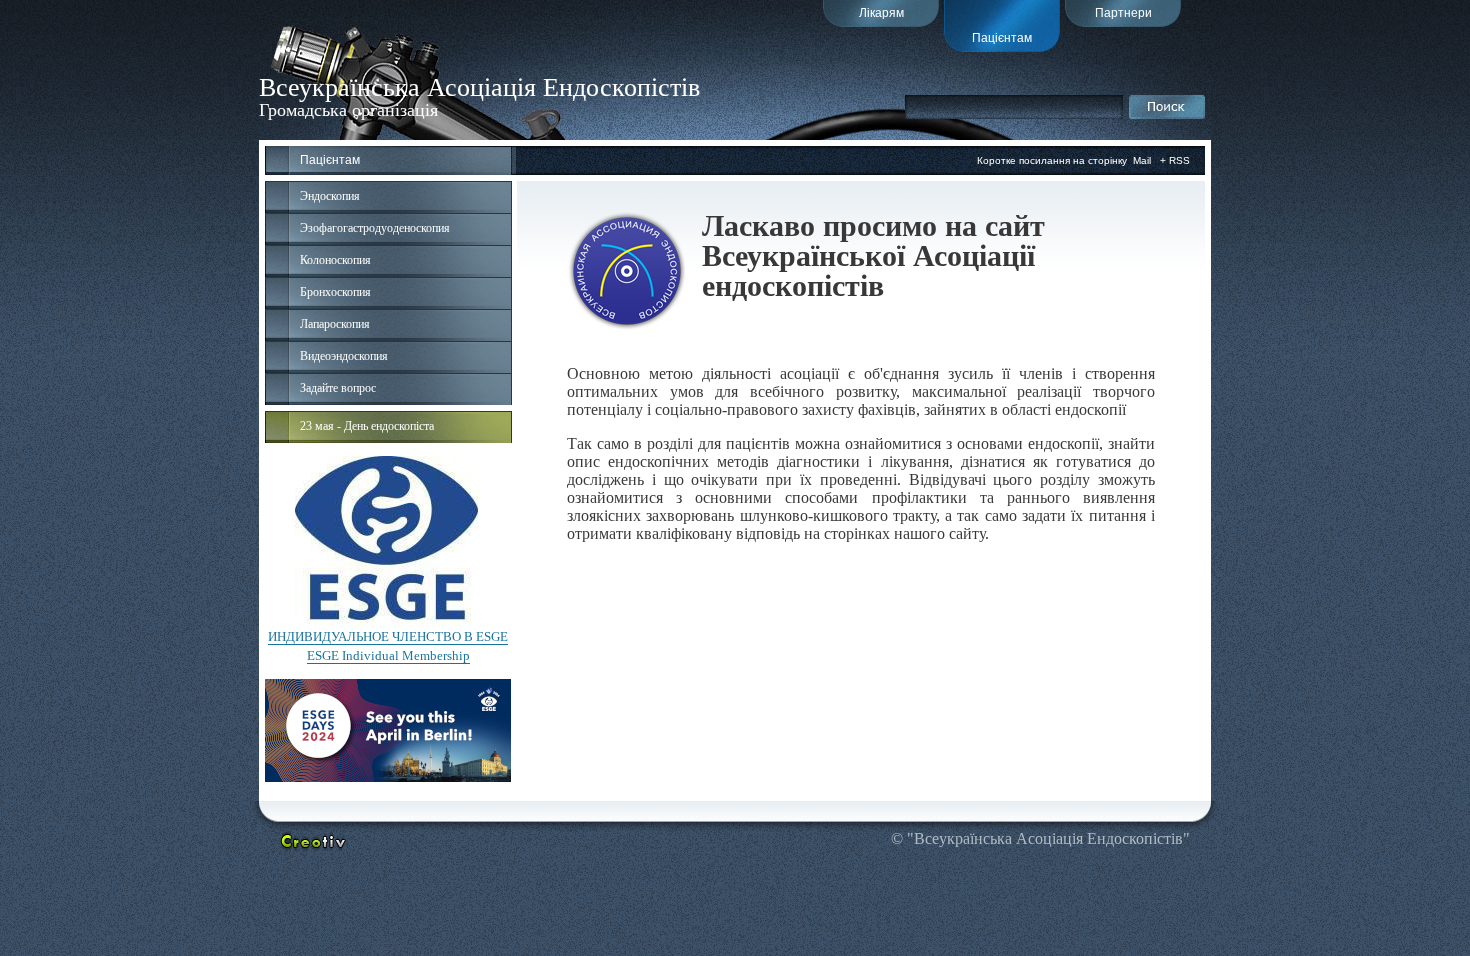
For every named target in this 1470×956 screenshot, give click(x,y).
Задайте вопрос (338, 388)
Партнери (1123, 13)
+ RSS (1175, 160)
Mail (1142, 160)
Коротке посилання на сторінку (1052, 160)
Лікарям (881, 13)
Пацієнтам (1002, 38)
